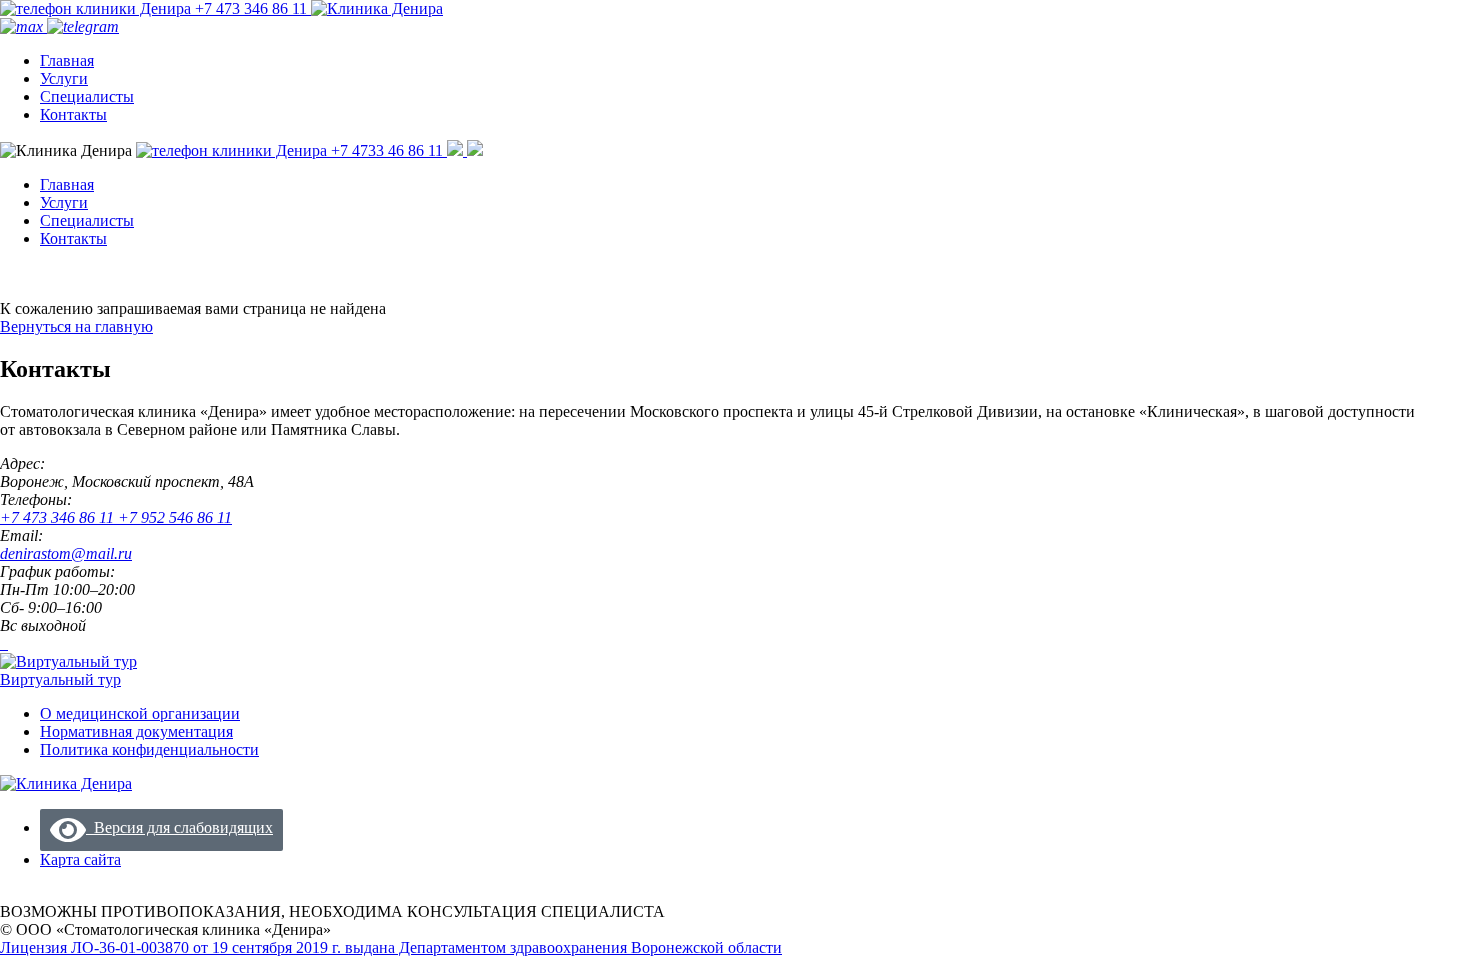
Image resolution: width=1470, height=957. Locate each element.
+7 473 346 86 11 (251, 8)
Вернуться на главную (76, 326)
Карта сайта (80, 859)
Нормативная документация (136, 731)
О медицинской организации (140, 713)
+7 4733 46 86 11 (387, 150)
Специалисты (87, 96)
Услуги (64, 78)
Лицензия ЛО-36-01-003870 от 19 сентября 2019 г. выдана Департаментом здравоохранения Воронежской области (391, 947)
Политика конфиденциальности (149, 749)
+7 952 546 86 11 (175, 517)
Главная (67, 60)
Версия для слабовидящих (179, 827)
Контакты (73, 114)
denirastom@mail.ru (66, 553)
